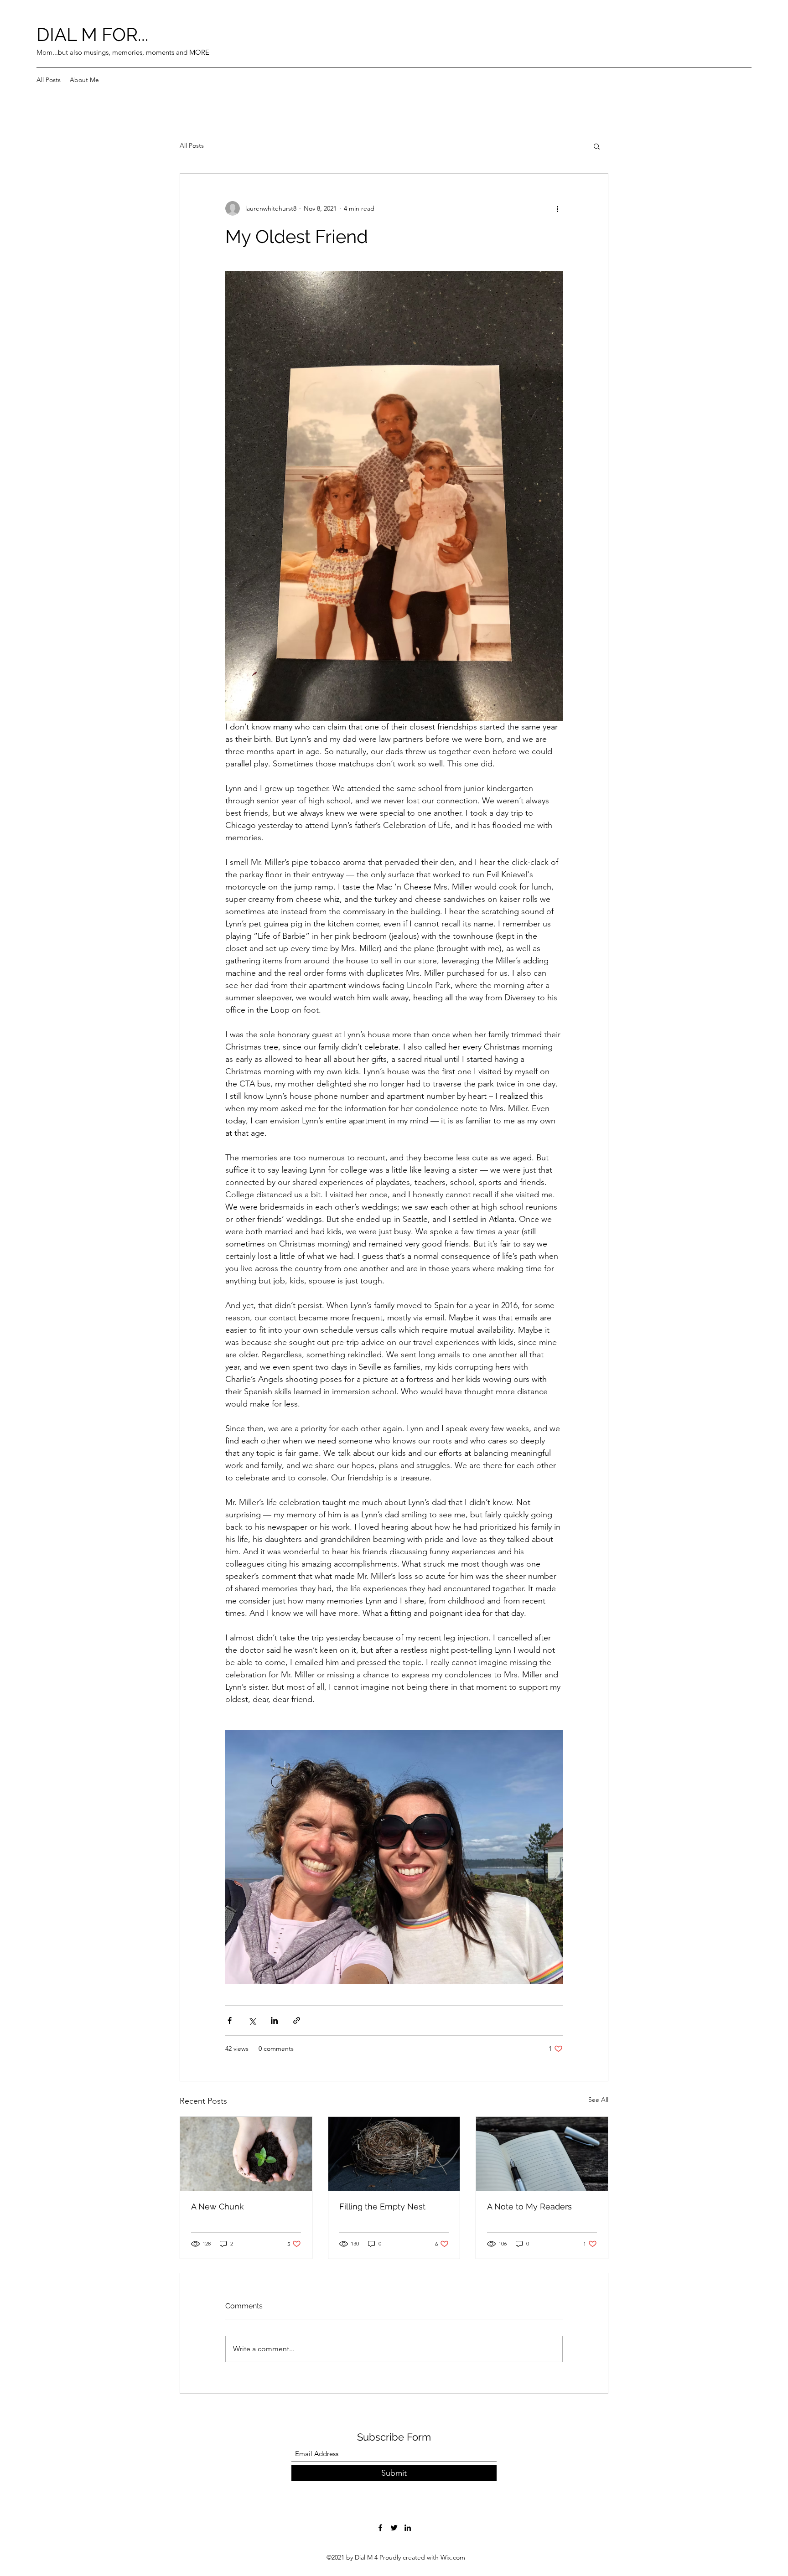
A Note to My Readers (529, 2206)
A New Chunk (218, 2206)
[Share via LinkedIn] (274, 2020)
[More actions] (557, 208)
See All (598, 2100)
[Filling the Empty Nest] (394, 2154)
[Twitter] (394, 2528)
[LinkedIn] (408, 2528)
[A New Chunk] (246, 2154)
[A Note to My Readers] (542, 2154)
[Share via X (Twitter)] (252, 2020)
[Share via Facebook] (230, 2020)
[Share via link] (297, 2020)
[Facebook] (380, 2528)
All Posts (192, 145)
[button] (597, 146)
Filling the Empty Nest (382, 2206)
